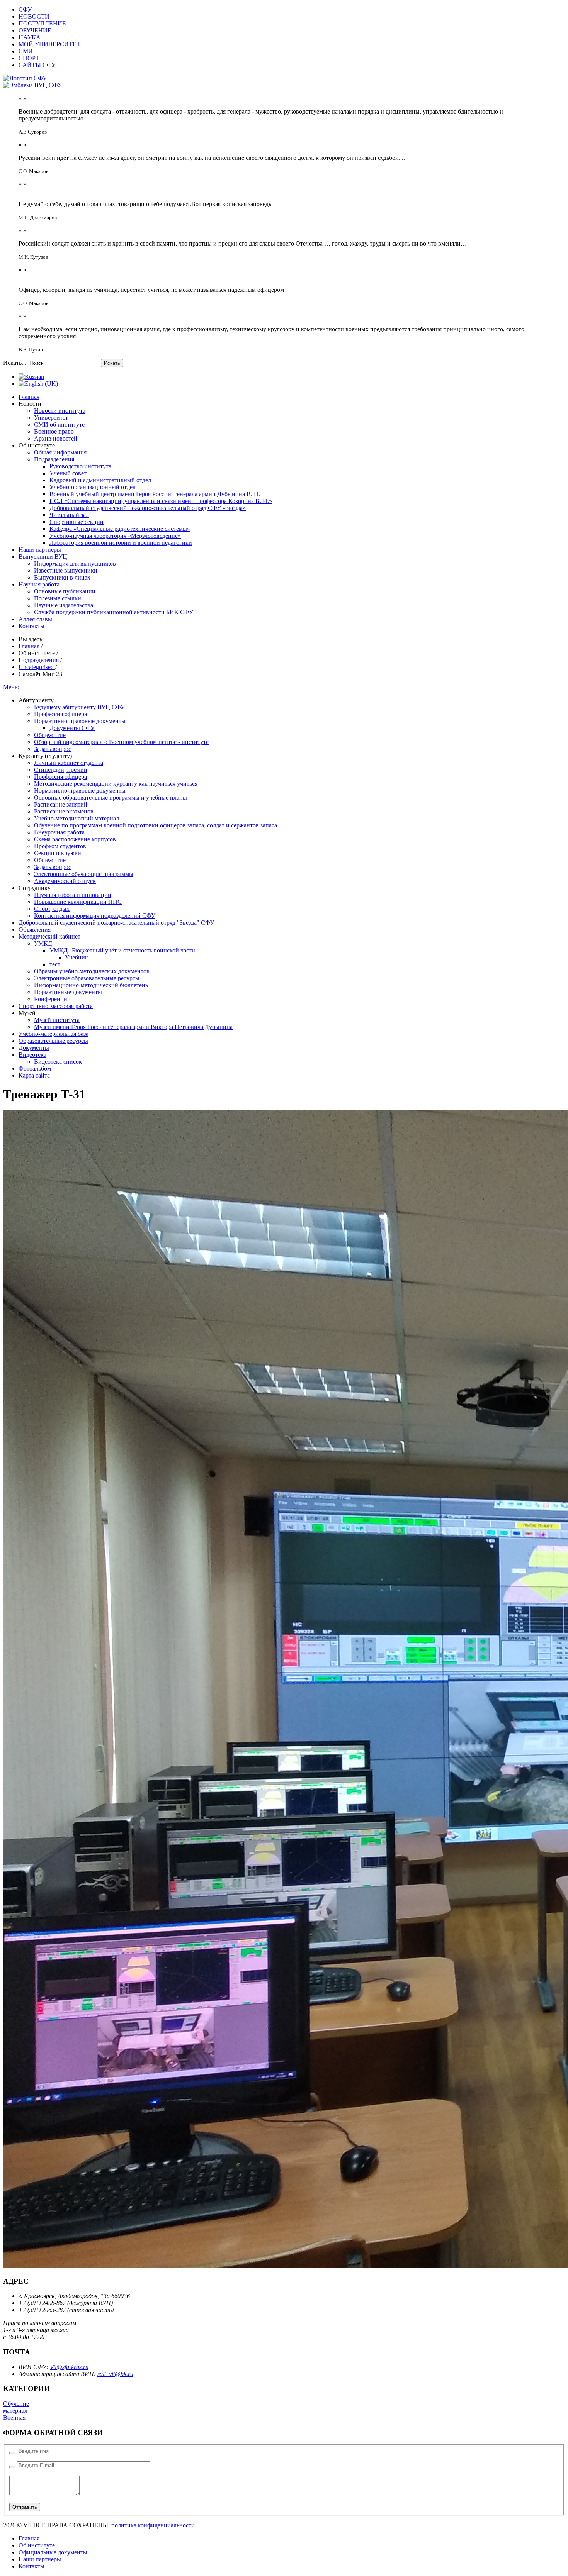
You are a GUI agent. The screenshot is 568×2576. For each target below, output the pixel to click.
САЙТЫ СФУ (37, 65)
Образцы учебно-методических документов (92, 971)
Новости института (60, 411)
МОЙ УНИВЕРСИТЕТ (49, 44)
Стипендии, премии (61, 770)
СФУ (25, 9)
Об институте (37, 2545)
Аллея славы (35, 619)
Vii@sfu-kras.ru (69, 2367)
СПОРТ (29, 58)
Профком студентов (60, 846)
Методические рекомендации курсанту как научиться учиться (116, 784)
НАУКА (30, 37)
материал (15, 2411)
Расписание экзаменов (64, 811)
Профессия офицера (60, 714)
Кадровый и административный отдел (100, 480)
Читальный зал (69, 515)
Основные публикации (65, 591)
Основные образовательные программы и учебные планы (111, 797)
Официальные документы (53, 2552)
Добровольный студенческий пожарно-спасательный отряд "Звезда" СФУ (116, 923)
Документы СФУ (72, 728)
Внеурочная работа (59, 832)
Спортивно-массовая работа (56, 1006)
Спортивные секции (77, 522)
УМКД (43, 943)
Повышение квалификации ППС (78, 902)
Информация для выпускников (75, 563)
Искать (112, 363)
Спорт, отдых (52, 909)
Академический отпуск (65, 881)
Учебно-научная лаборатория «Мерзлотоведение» (115, 536)
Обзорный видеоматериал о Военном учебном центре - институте (121, 742)
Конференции (52, 999)
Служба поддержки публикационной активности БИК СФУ (114, 612)
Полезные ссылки (58, 598)
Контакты (31, 626)
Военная (14, 2418)
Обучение (16, 2404)
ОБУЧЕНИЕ (35, 30)
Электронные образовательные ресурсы (87, 978)
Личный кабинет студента (69, 763)
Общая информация (60, 452)
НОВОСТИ (34, 16)
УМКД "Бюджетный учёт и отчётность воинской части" (124, 950)
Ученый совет (68, 473)
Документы (34, 1048)
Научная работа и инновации (73, 895)
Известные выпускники (66, 570)
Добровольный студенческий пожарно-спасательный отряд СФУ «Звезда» (148, 508)
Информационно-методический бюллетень (91, 985)
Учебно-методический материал (77, 818)
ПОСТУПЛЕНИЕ (42, 23)
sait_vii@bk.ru (115, 2374)
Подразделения (54, 459)
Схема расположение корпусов (75, 839)
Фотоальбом (35, 1069)
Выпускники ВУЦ (43, 557)
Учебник (77, 957)
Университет (51, 418)
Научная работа (39, 584)
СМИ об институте (59, 425)
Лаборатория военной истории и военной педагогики (121, 543)
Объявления (35, 930)
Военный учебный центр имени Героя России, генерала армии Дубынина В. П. (155, 494)
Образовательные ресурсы (53, 1041)
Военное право (54, 431)
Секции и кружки (58, 853)
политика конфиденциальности (153, 2525)
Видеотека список (58, 1062)
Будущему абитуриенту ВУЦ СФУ (79, 707)
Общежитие (50, 735)
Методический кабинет (49, 936)
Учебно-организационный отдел (93, 487)
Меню (11, 687)
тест (55, 964)
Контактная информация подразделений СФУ (95, 916)
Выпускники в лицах (62, 577)
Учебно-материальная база (54, 1034)
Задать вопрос (53, 749)
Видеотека (32, 1055)
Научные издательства (64, 605)
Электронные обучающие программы (84, 874)
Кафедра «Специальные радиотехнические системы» (120, 529)
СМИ (26, 51)
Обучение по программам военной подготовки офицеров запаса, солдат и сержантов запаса (156, 825)
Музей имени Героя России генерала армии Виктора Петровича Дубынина (133, 1027)
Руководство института (80, 466)
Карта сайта (34, 1075)
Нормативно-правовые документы (80, 721)
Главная (29, 397)
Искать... (15, 363)
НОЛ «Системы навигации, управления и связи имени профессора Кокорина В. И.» (161, 501)
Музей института (57, 1020)
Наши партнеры (40, 550)
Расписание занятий (61, 804)
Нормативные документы (68, 992)
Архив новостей (56, 438)
